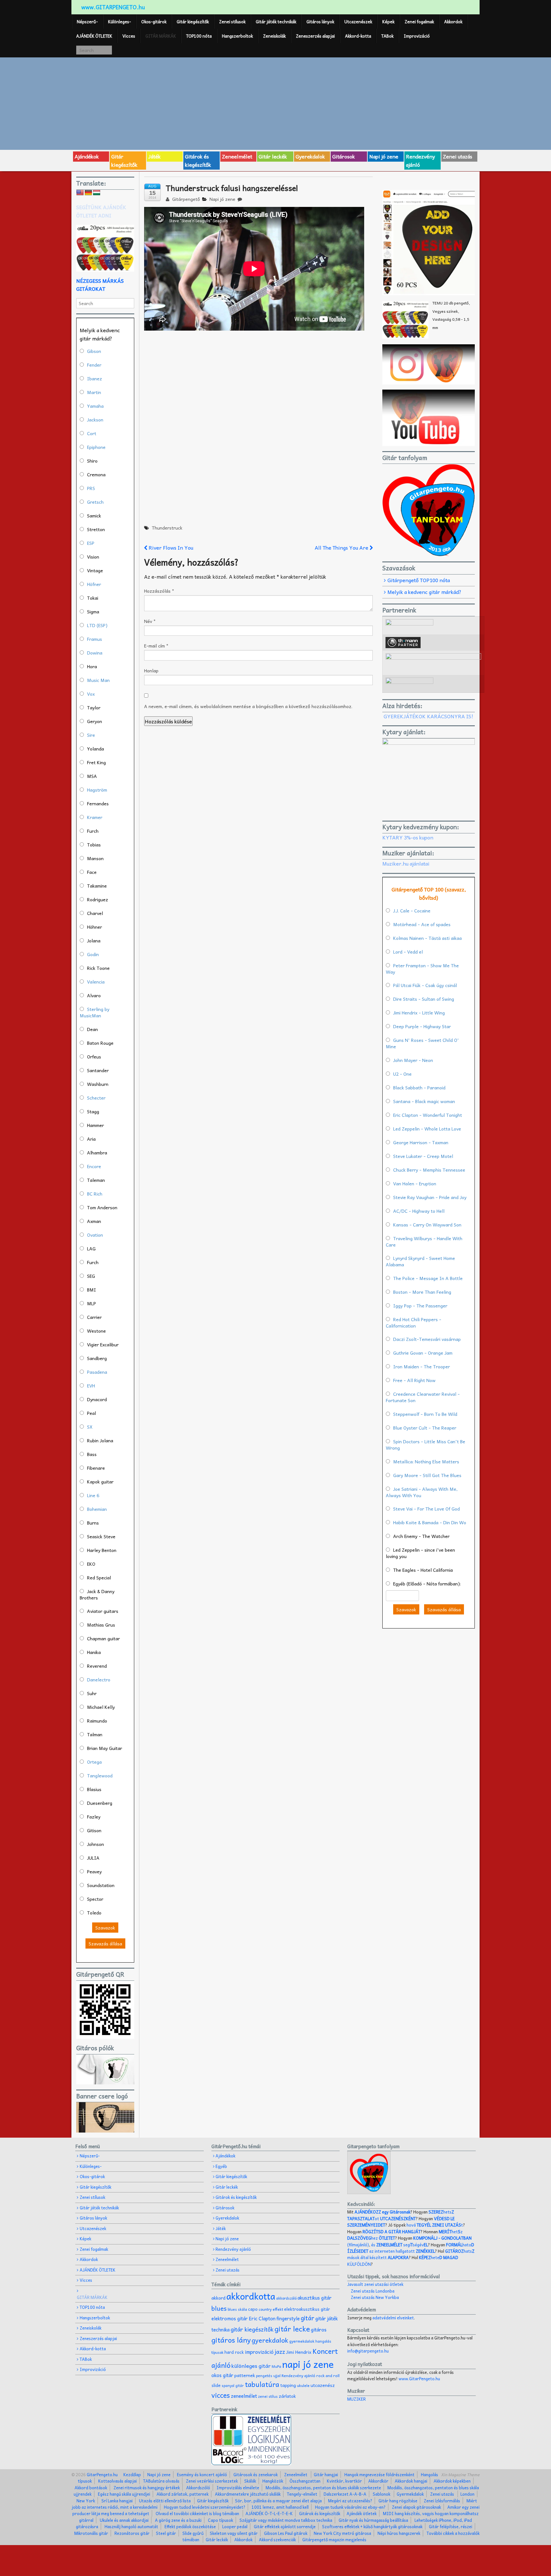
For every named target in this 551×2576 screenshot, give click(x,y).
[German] (88, 193)
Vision (93, 557)
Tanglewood (100, 1775)
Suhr (92, 1693)
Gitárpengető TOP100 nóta (419, 580)
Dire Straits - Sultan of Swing (424, 999)
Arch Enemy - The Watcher (421, 1536)
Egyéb (221, 2166)
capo (253, 2309)
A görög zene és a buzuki (178, 2520)
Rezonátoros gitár (132, 2533)
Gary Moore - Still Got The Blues (427, 1475)
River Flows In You (170, 547)
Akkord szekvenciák (277, 2539)
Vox (91, 694)
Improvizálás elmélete (238, 2488)
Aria (91, 1139)
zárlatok (287, 2396)
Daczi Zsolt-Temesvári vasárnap (427, 1339)
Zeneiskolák (274, 36)
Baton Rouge (100, 1043)
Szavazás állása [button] (105, 1943)
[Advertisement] (275, 103)
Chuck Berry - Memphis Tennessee (429, 1170)
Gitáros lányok (320, 22)
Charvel (95, 913)
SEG (91, 1276)
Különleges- (120, 22)
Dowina (95, 653)
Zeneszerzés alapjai (315, 36)
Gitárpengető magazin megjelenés (334, 2539)
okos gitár (222, 2375)
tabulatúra (262, 2384)
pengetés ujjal (268, 2376)
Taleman (96, 1180)
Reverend (97, 1666)
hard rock (234, 2352)
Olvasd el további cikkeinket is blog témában (197, 2513)
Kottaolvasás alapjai (118, 2481)
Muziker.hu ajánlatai (406, 863)
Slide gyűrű (193, 2533)
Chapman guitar (103, 1638)
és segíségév (400, 2245)
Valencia (96, 982)
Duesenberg (100, 1803)
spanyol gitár (233, 2386)
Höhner (95, 927)
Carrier (94, 1317)
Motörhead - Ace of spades (422, 924)
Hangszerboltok (237, 36)
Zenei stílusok (232, 22)
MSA (92, 776)
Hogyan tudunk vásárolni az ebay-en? (350, 2507)
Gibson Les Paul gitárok (286, 2533)
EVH (91, 1386)
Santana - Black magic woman (424, 1101)
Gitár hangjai (326, 2474)
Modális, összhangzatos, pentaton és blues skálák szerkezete (323, 2488)
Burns (93, 1523)
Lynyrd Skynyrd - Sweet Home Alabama (420, 1261)
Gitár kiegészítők (193, 22)
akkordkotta (251, 2296)
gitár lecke (292, 2329)
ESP (91, 543)
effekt (278, 2309)
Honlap (151, 670)
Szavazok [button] (105, 1928)
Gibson (94, 351)
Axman (94, 1221)
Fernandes (98, 803)
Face (92, 872)
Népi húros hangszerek (399, 2533)
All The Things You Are (342, 547)
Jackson (95, 420)
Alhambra (97, 1153)
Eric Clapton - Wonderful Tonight (428, 1115)
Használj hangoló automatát (131, 2526)
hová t (435, 2225)
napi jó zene (308, 2364)
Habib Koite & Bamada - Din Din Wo (430, 1522)
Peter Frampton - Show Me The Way (422, 969)
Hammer (96, 1125)
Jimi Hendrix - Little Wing (419, 1013)
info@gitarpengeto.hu (368, 2351)
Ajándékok (87, 156)
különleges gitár (251, 2366)
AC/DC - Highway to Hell (419, 1211)
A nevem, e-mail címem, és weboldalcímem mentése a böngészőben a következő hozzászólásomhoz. (248, 706)
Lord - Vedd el (408, 952)
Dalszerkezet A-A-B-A (345, 2494)
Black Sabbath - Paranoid (419, 1087)
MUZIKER (356, 2399)
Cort (92, 433)
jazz (280, 2351)
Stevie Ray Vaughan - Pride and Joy (430, 1197)
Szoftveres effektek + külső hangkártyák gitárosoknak (372, 2526)
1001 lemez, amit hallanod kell (280, 2507)
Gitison (94, 1830)
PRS (91, 488)
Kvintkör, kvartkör (344, 2481)
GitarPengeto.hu (102, 2474)
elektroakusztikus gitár (307, 2309)
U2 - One (402, 1074)
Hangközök (273, 2481)
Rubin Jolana (100, 1440)
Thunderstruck (167, 528)
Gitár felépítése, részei (451, 2526)
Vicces (129, 36)
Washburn (98, 1084)
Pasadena (97, 1372)
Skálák (250, 2481)
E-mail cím (156, 646)
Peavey (94, 1871)
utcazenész (323, 2385)
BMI (92, 1290)
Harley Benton (102, 1550)
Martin (94, 392)
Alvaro (94, 995)
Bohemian (97, 1509)
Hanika (94, 1652)
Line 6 (93, 1495)
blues (219, 2308)
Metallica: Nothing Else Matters (426, 1461)
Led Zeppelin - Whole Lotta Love (427, 1129)
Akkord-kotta (358, 36)
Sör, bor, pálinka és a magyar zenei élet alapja (278, 2501)
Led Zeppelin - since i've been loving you (420, 1553)
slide (216, 2385)
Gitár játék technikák (276, 22)
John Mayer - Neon (413, 1060)
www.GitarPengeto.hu (419, 2378)
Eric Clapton (262, 2318)
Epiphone (96, 447)
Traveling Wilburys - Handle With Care (424, 1241)
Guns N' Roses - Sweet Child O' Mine (422, 1043)
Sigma (93, 611)
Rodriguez (98, 899)
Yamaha (95, 406)
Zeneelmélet (237, 156)
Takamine (97, 886)
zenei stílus (268, 2396)
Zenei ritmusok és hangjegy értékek (147, 2488)
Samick (94, 516)
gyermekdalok (302, 2341)
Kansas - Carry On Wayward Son (427, 1225)
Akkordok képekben (452, 2481)
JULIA (93, 1858)
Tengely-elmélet (302, 2494)
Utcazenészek (358, 22)
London (467, 2494)
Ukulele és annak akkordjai (124, 2520)
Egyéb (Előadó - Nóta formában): (427, 1584)
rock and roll (328, 2375)
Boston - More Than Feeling (422, 1292)
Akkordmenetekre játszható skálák (248, 2494)
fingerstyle (288, 2318)
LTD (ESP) (97, 625)
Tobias (94, 845)
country (265, 2309)
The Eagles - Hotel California (423, 1570)
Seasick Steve (101, 1536)
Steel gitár (166, 2533)
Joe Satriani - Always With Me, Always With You (422, 1492)
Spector (95, 1899)
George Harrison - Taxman (421, 1142)
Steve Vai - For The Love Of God (426, 1509)
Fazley (94, 1817)
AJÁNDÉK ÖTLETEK (94, 36)
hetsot (401, 2215)
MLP (92, 1303)
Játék (154, 156)
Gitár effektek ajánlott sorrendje (285, 2526)
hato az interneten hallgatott (411, 2248)
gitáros (319, 2329)
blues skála (237, 2309)
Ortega (94, 1762)
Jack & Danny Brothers (97, 1594)
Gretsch (95, 502)
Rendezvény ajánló (420, 160)
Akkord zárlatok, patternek (183, 2494)
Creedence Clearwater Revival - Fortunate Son (423, 1397)
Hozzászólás (159, 591)
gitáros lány (231, 2340)
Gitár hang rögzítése (398, 2501)
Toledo (94, 1913)
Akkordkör (378, 2481)
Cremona (96, 474)
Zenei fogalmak (419, 22)
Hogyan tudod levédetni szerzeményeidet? (205, 2507)
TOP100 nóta (199, 36)
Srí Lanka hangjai (117, 2501)
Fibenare (96, 1468)
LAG (91, 1248)
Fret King (96, 762)
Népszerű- (87, 22)
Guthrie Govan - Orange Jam (423, 1353)
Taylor (94, 707)
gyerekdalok (270, 2340)
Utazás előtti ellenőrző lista (165, 2501)
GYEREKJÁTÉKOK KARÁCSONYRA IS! (428, 716)
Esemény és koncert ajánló (202, 2474)
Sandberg (97, 1358)
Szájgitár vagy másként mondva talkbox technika (286, 2520)
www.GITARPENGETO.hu (113, 7)
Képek (388, 22)
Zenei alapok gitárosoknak (416, 2507)
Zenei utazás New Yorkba (375, 2297)
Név (150, 621)
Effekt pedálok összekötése (190, 2526)
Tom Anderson (102, 1207)
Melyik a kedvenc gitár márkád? (424, 592)
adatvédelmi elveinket (393, 2318)
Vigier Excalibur (103, 1344)
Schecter (96, 1098)
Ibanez (95, 378)
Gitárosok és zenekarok (256, 2474)
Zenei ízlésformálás (442, 2501)
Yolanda (96, 749)
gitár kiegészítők (252, 2329)
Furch (93, 831)
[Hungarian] (97, 193)
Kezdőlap (132, 2474)
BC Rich (95, 1194)
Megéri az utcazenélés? (350, 2501)
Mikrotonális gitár (91, 2533)
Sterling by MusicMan (95, 1012)
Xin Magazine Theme (460, 2474)
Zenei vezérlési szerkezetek (212, 2481)
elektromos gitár (230, 2318)
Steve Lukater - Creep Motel (423, 1156)
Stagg (93, 1111)
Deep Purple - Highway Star (422, 1026)
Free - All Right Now (414, 1380)
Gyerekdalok (310, 156)
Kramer (95, 817)
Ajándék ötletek (362, 2513)
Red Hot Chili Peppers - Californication (414, 1322)
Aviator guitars (103, 1611)
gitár (308, 2318)
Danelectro (99, 1680)
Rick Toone (98, 968)
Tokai (93, 598)
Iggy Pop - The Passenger (420, 1306)
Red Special (99, 1577)
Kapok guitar (100, 1482)
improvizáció (259, 2352)
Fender (94, 365)
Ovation (95, 1235)
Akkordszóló (198, 2488)
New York (86, 2501)
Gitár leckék (273, 156)
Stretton (96, 529)
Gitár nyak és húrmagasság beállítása (373, 2520)
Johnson (96, 1844)
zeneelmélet (244, 2396)
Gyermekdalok (410, 2494)
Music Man (98, 680)
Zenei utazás (458, 156)
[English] (80, 193)
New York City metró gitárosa (342, 2533)
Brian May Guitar (105, 1748)
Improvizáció (417, 36)
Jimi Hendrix (299, 2352)
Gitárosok (344, 156)
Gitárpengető (185, 199)
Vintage (95, 570)
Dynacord (97, 1399)
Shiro (92, 461)
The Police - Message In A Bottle (428, 1278)
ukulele (303, 2385)
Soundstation (101, 1885)
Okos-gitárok (154, 22)
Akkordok (453, 22)
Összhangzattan (305, 2481)
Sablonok (382, 2494)
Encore (94, 1166)
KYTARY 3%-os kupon (408, 837)
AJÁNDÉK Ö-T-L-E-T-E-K (269, 2513)
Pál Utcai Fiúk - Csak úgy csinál (425, 985)
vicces (221, 2395)
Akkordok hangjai (411, 2481)
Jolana (94, 940)
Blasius (94, 1789)
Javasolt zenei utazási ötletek (375, 2284)
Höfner (94, 584)
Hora (92, 666)
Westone (96, 1331)
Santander (98, 1070)
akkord (218, 2298)
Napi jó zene (384, 156)
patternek (245, 2375)
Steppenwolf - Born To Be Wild (425, 1414)
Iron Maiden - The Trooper (422, 1366)
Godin (93, 954)
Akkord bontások (91, 2488)
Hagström (97, 790)
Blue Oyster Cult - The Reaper (425, 1428)
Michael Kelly (101, 1707)
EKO (91, 1564)
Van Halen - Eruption (415, 1183)
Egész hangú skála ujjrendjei (124, 2494)
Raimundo (97, 1721)
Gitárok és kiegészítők (198, 160)
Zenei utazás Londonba (373, 2291)
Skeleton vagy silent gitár (234, 2533)
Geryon (95, 721)
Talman (95, 1734)
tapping (288, 2385)
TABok (387, 36)
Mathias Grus (101, 1625)
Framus (95, 639)
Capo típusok (220, 2520)
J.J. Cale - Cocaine (412, 911)
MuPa (276, 2366)
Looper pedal (235, 2526)
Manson (95, 858)
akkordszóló (286, 2298)
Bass (92, 1454)
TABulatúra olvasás (161, 2481)
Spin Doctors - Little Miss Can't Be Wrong (426, 1445)
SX (90, 1427)
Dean (92, 1029)
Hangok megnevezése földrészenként (379, 2474)
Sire (91, 735)
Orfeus (94, 1057)
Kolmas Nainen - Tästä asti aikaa (427, 938)
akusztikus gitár (315, 2298)
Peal (92, 1413)
